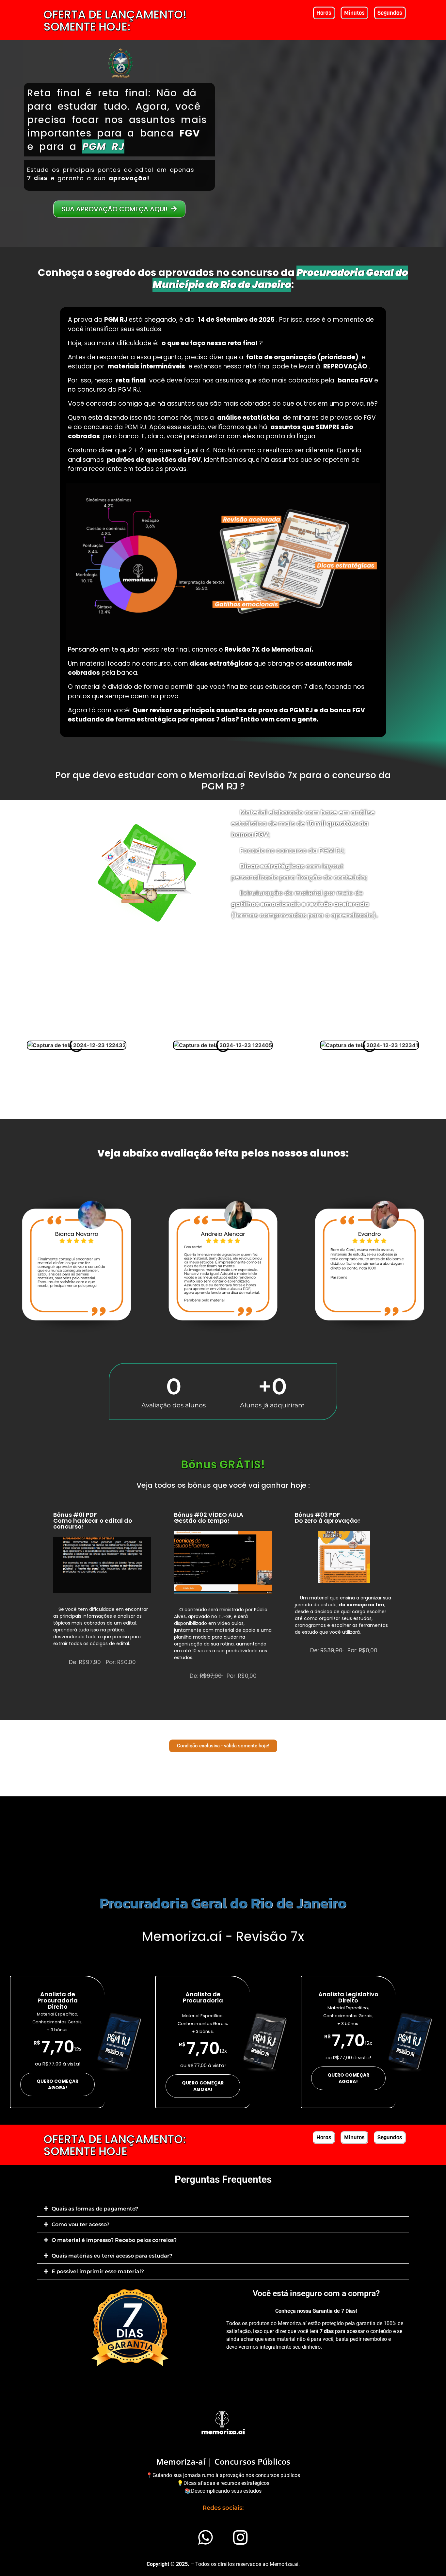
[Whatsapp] (206, 2537)
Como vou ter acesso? (80, 2224)
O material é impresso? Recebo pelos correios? (114, 2240)
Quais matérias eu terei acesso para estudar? (112, 2256)
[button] (223, 2209)
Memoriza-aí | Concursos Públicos (223, 2461)
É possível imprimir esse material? (98, 2271)
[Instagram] (241, 2537)
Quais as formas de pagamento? (95, 2209)
